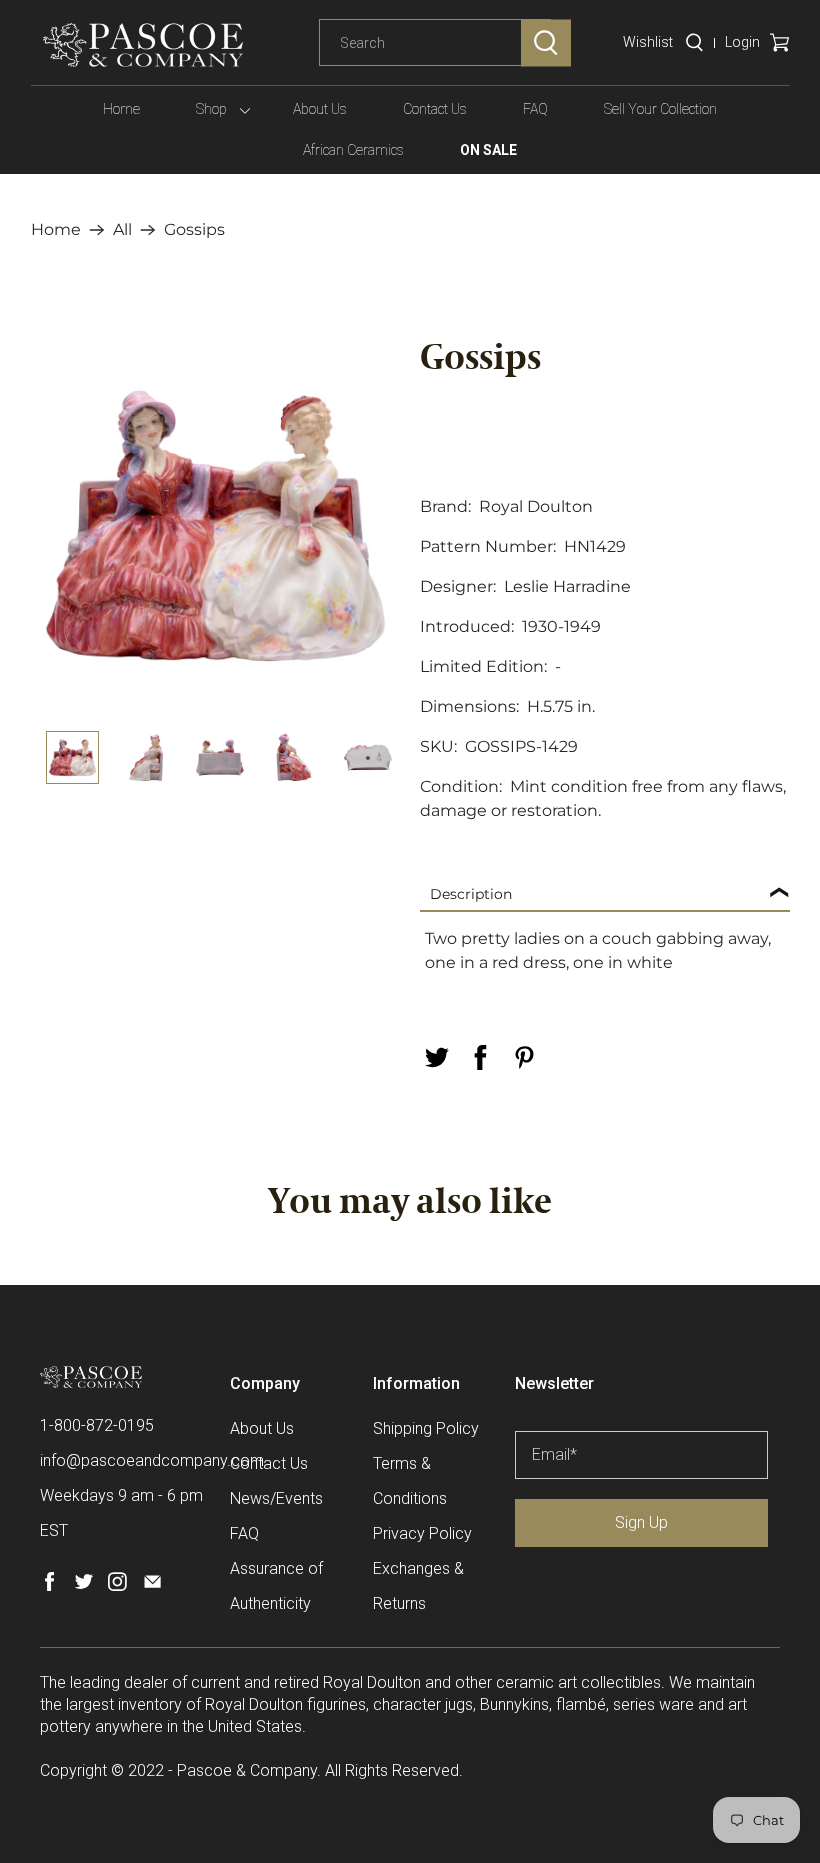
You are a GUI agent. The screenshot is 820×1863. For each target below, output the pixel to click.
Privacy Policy (422, 1533)
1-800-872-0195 (97, 1425)
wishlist (648, 42)
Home (121, 109)
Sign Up (641, 1522)
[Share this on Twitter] (436, 1057)
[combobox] (435, 43)
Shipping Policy (426, 1428)
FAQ (535, 109)
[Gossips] (216, 526)
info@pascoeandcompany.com (152, 1460)
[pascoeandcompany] (143, 45)
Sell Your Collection (660, 109)
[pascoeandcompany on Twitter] (83, 1585)
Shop (211, 109)
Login (742, 42)
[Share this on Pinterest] (524, 1057)
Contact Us (435, 109)
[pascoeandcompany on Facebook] (49, 1585)
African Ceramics (353, 150)
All (122, 230)
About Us (320, 109)
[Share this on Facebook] (480, 1057)
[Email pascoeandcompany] (152, 1585)
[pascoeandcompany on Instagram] (117, 1585)
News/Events (276, 1498)
